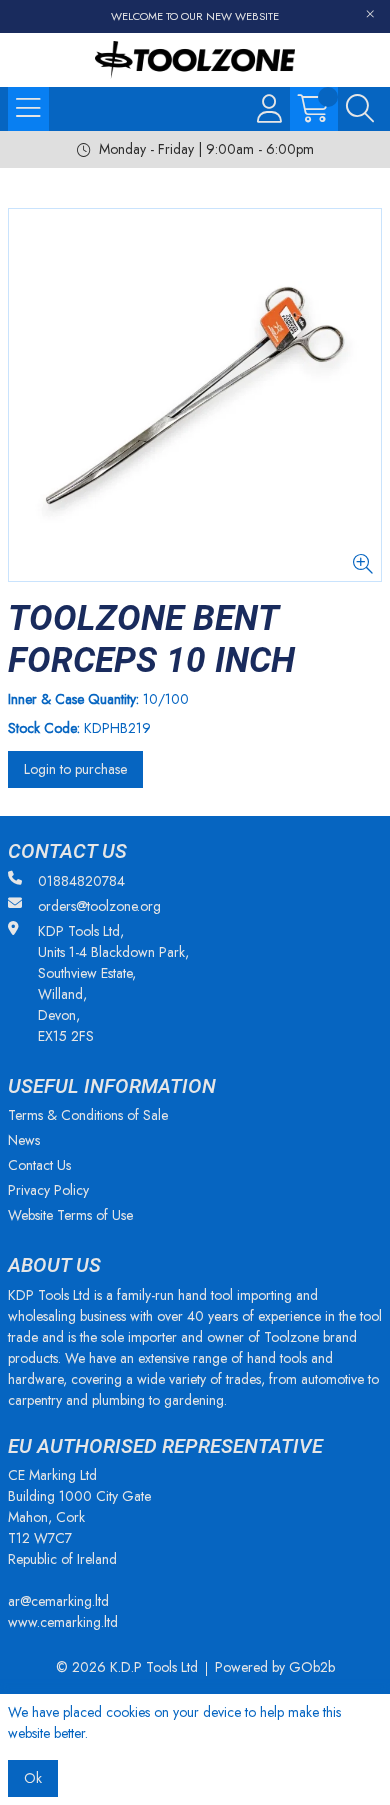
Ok (33, 1778)
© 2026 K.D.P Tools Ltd (127, 1667)
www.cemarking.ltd (63, 1622)
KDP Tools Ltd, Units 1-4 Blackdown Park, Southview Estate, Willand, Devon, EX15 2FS (113, 983)
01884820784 (81, 881)
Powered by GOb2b (275, 1667)
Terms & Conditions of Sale (88, 1115)
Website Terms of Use (70, 1215)
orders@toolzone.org (99, 906)
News (24, 1140)
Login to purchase (75, 769)
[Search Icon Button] (360, 109)
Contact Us (39, 1165)
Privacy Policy (48, 1190)
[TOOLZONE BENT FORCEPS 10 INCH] (195, 395)
